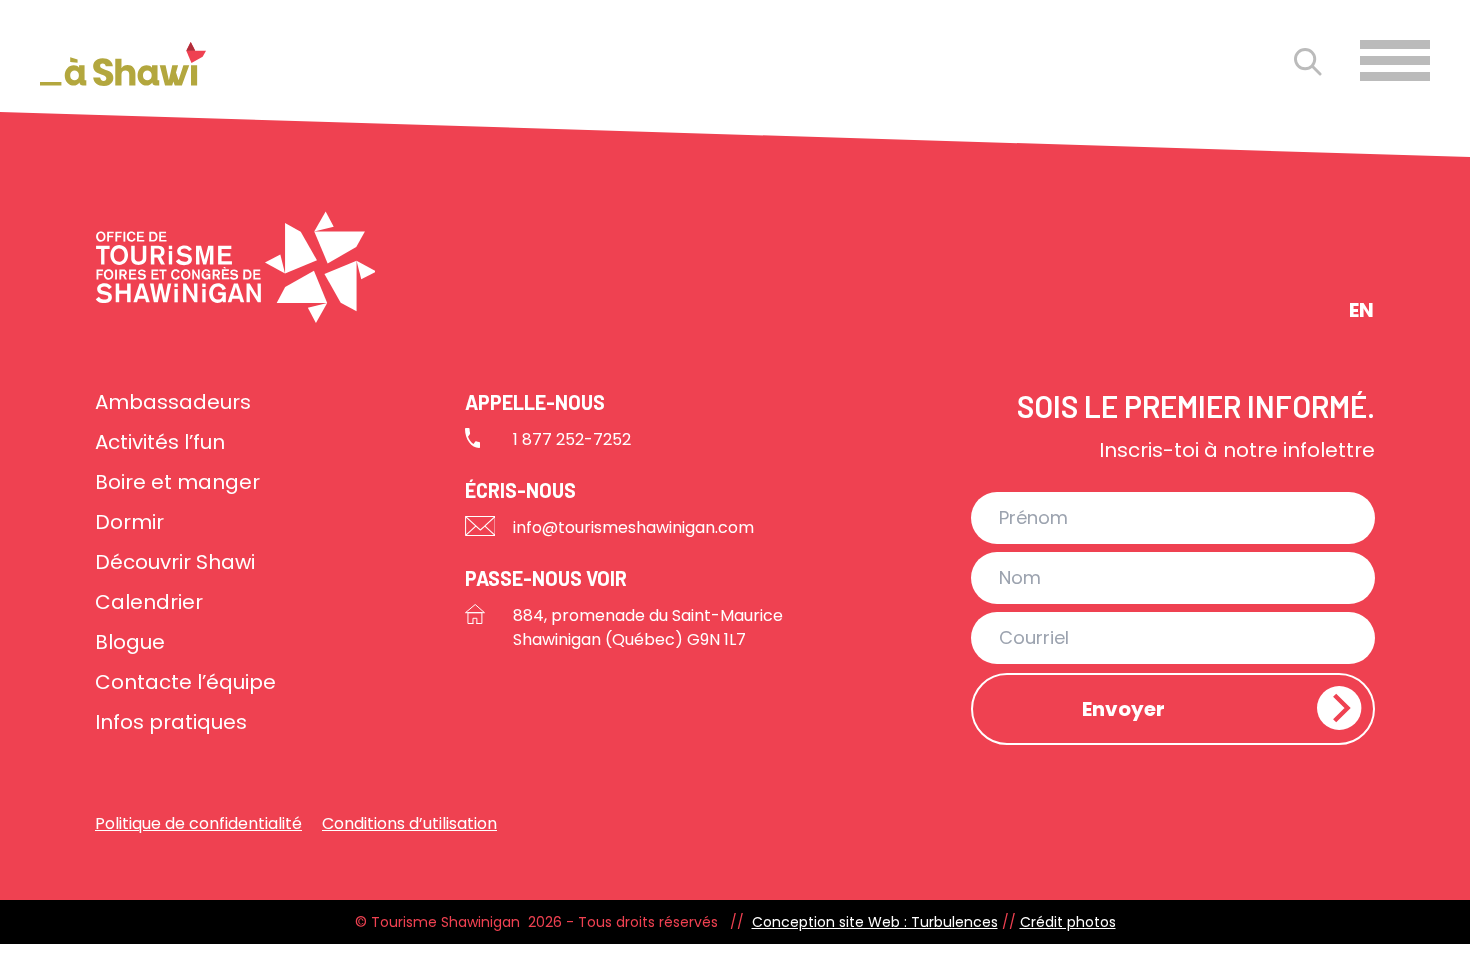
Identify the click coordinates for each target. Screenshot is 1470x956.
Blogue (130, 642)
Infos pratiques (171, 722)
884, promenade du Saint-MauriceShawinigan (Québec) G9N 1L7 (648, 627)
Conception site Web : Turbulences (875, 922)
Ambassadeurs (173, 402)
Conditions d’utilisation (409, 823)
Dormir (129, 522)
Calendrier (149, 602)
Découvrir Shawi (175, 562)
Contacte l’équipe (185, 682)
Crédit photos (1068, 922)
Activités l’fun (160, 442)
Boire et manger (177, 482)
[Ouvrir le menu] (1395, 60)
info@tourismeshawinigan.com (633, 527)
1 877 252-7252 (572, 439)
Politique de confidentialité (198, 823)
